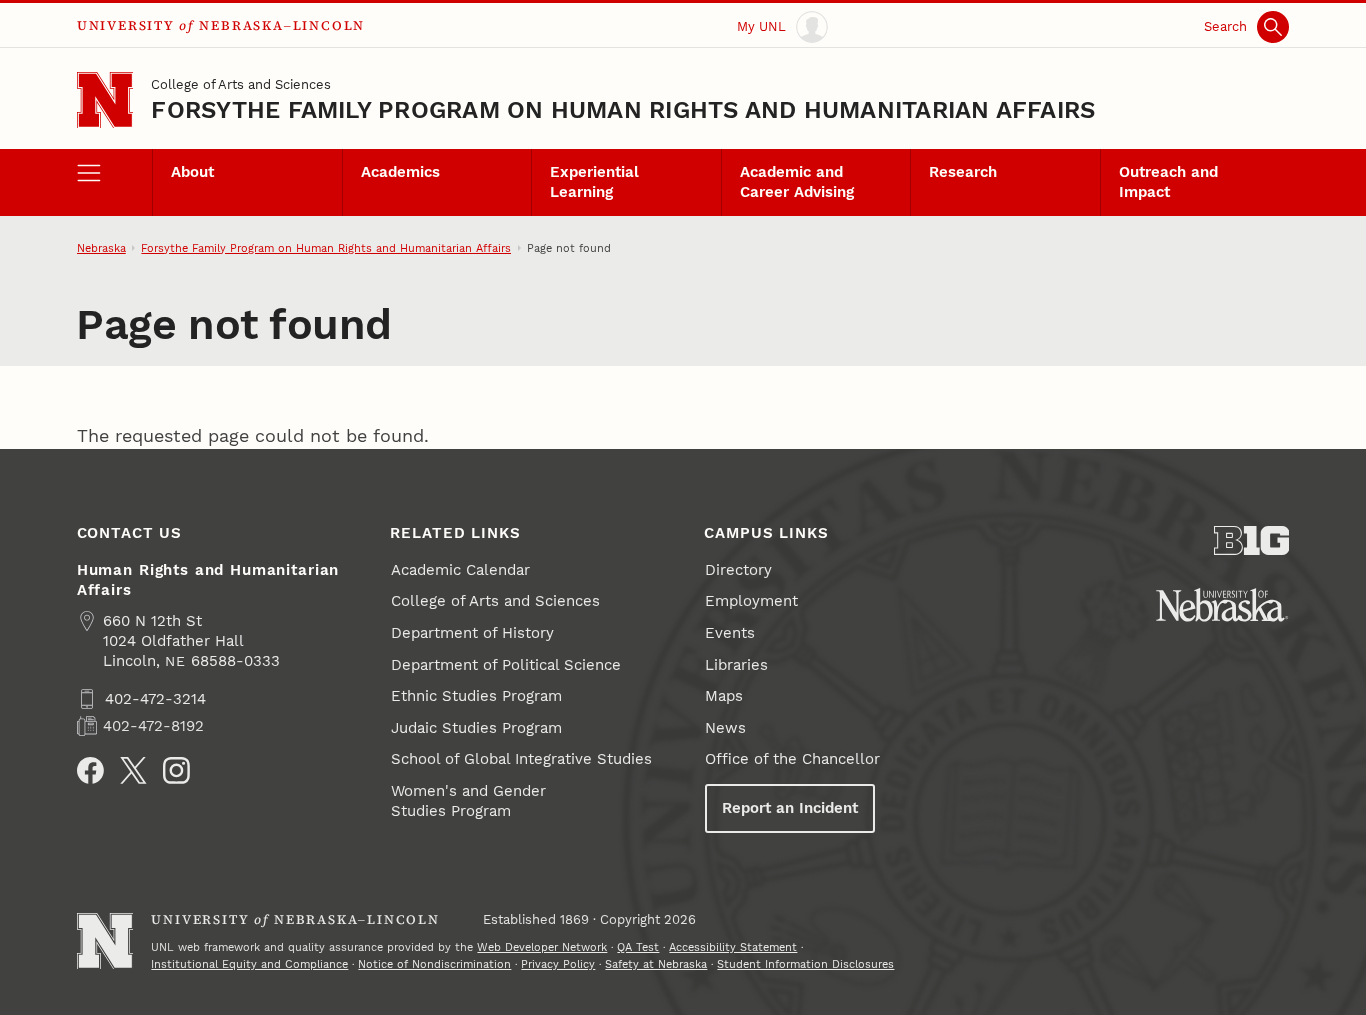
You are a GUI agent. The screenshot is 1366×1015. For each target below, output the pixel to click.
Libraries (736, 665)
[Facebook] (90, 770)
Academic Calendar (460, 570)
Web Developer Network (542, 947)
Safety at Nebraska (656, 964)
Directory (738, 570)
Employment (751, 601)
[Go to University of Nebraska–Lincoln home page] (105, 100)
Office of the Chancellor (792, 759)
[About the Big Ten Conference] (1252, 540)
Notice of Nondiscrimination (434, 964)
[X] (133, 770)
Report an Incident (790, 808)
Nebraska (101, 248)
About (192, 172)
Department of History (472, 633)
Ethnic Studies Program (476, 696)
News (725, 728)
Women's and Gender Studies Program (468, 801)
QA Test (638, 947)
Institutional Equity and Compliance (249, 964)
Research (963, 172)
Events (730, 633)
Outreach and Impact (1168, 182)
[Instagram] (176, 770)
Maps (724, 696)
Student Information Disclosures (805, 964)
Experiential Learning (594, 182)
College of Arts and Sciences (241, 84)
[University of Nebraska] (1222, 605)
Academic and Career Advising (797, 182)
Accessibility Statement (733, 947)
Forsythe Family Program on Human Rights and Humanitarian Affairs (623, 110)
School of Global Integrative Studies (521, 759)
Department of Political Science (506, 665)
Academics (400, 172)
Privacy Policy (558, 964)
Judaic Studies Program (476, 728)
